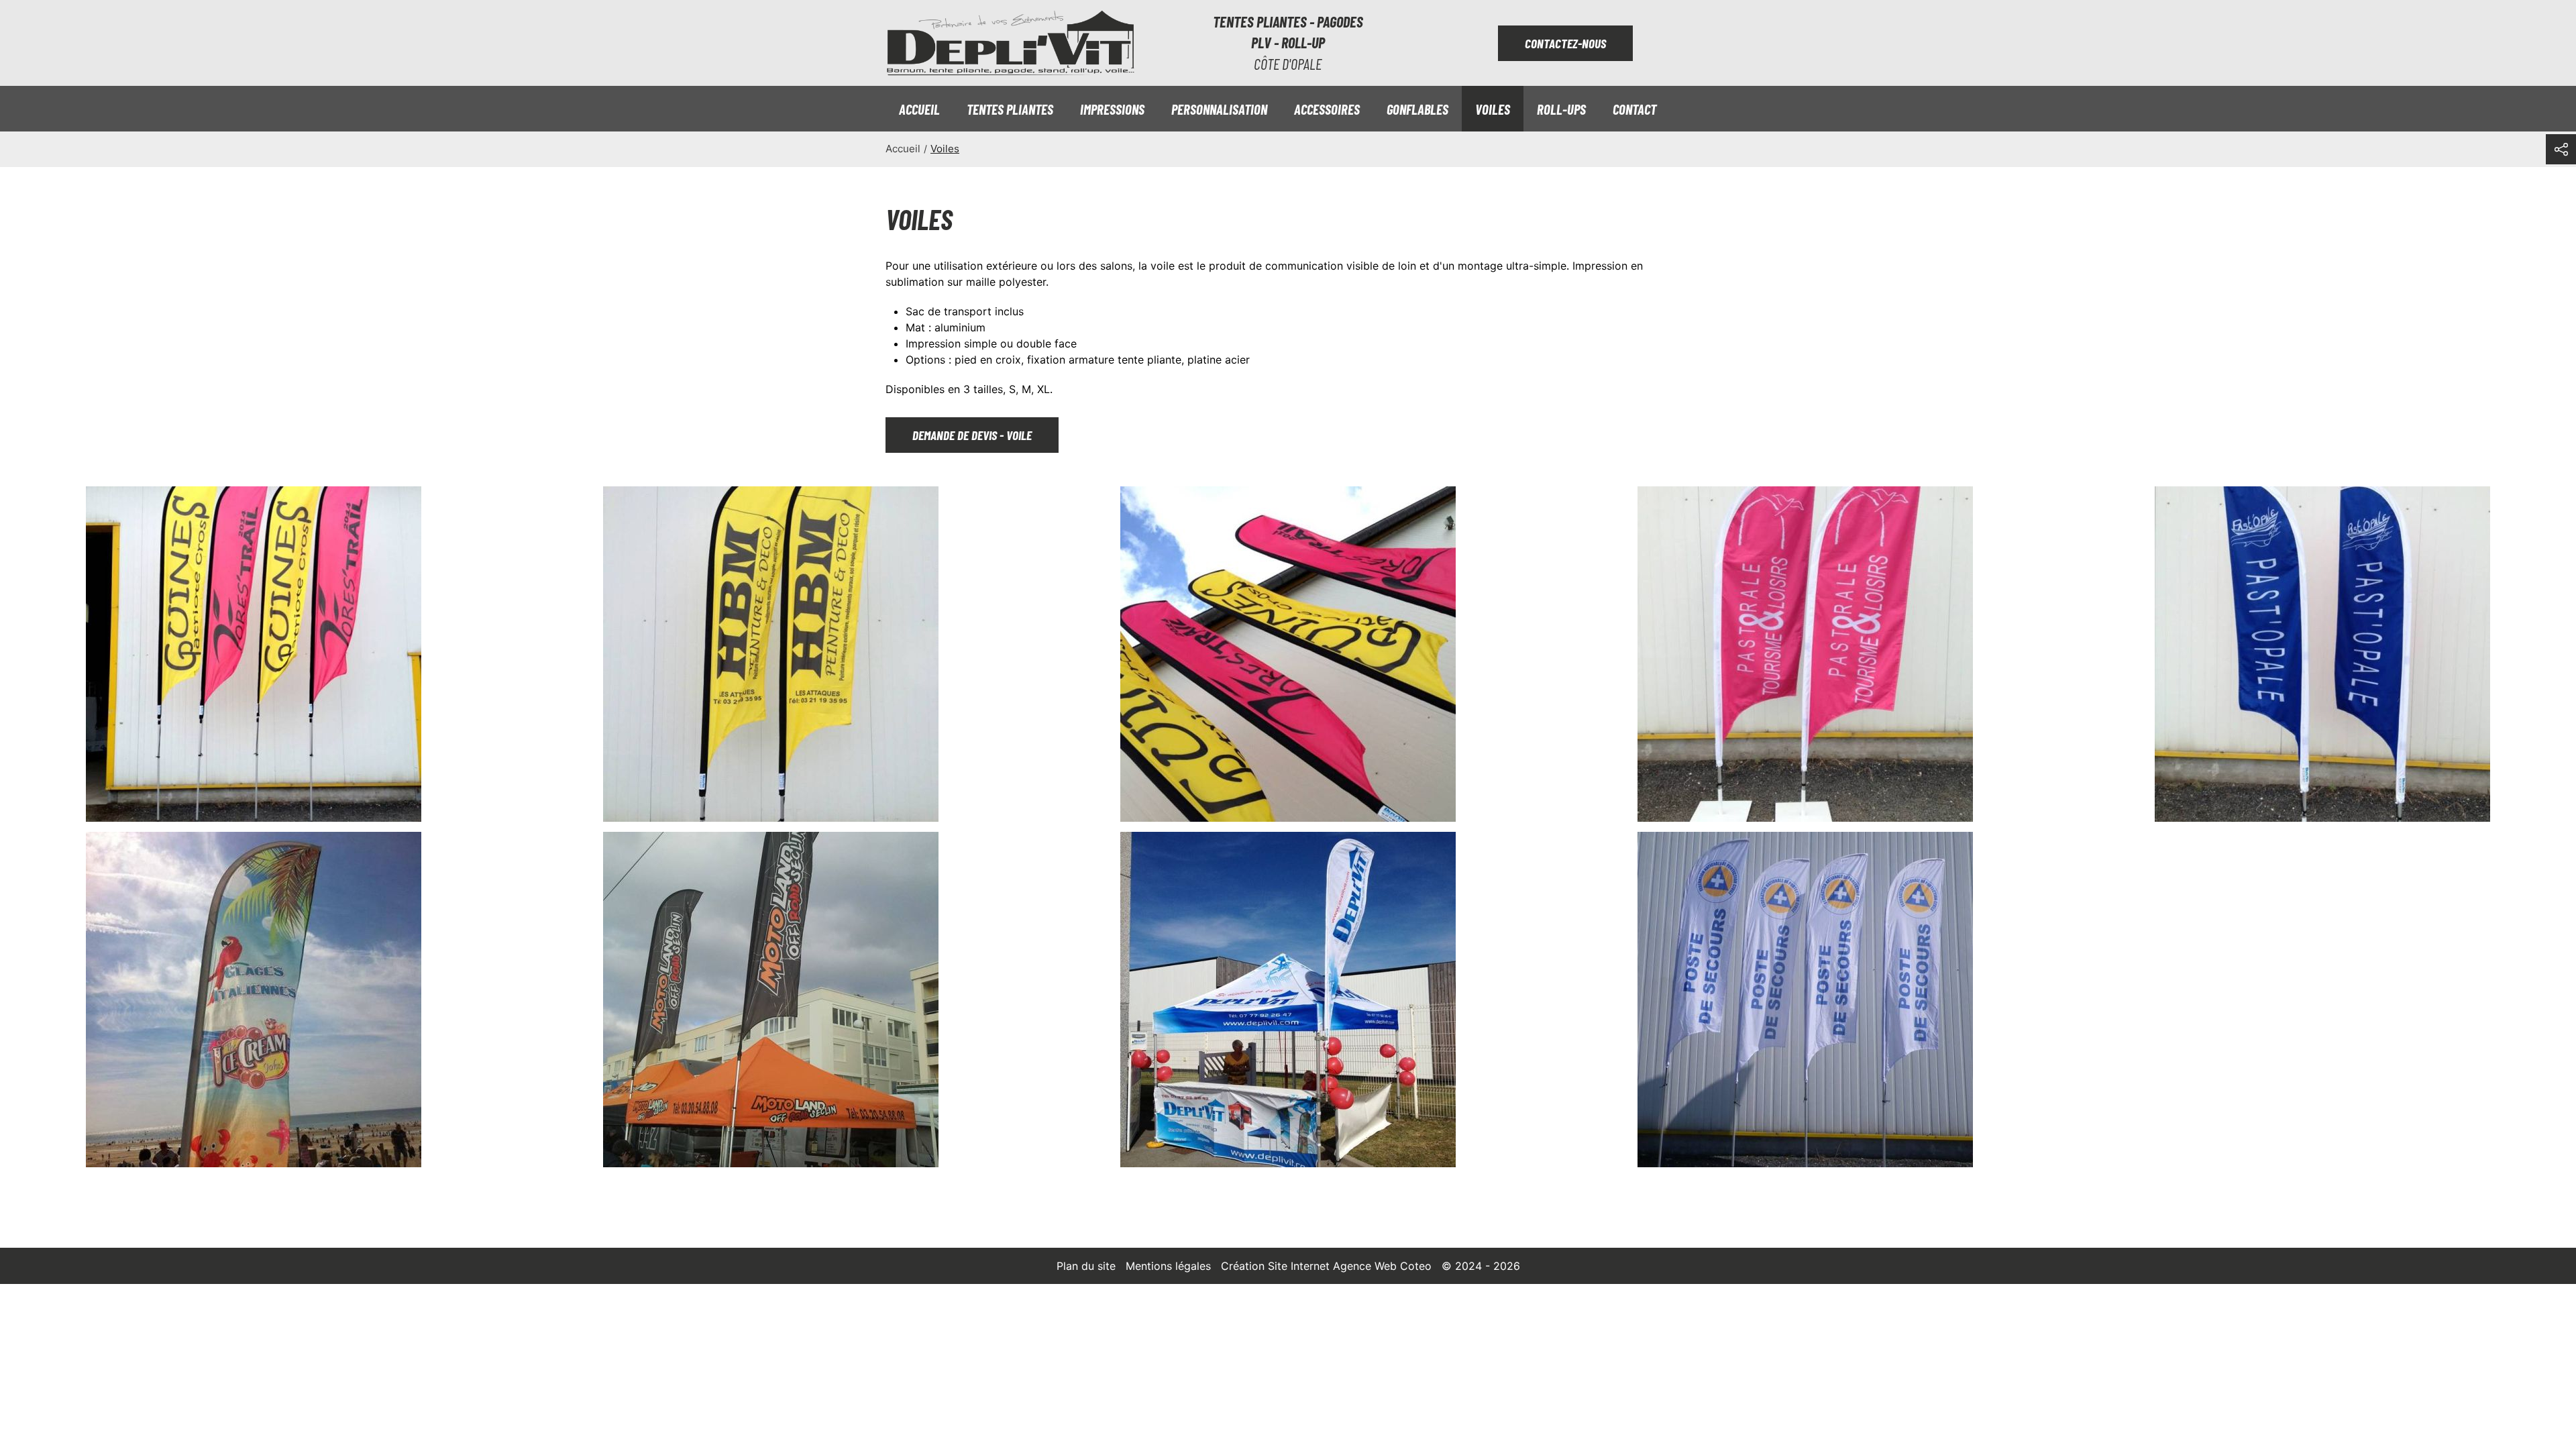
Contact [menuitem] (1634, 109)
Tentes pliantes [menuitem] (1010, 109)
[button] (254, 654)
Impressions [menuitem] (1112, 109)
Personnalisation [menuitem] (1219, 109)
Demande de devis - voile (972, 435)
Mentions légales (1168, 1266)
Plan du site (1086, 1266)
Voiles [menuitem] (1493, 109)
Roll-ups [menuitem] (1561, 109)
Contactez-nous (1565, 43)
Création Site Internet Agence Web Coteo (1326, 1266)
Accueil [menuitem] (919, 109)
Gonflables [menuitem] (1417, 109)
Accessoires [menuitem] (1327, 109)
